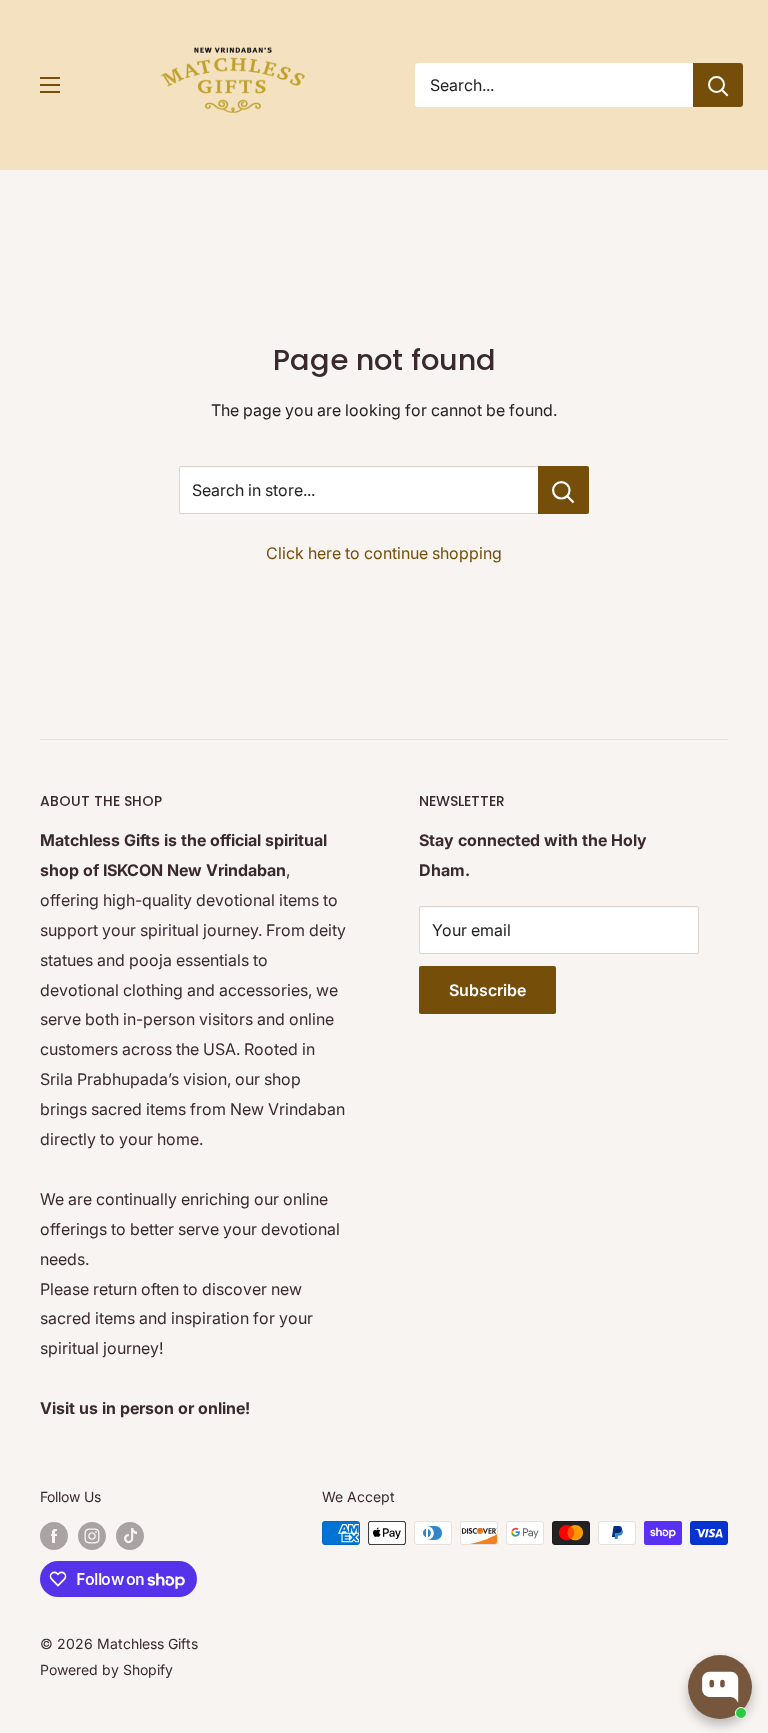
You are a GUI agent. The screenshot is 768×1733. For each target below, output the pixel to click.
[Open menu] (50, 85)
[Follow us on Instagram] (92, 1535)
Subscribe (487, 990)
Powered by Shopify (106, 1669)
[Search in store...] (563, 490)
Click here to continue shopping (384, 553)
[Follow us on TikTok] (130, 1535)
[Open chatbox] (720, 1687)
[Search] (718, 85)
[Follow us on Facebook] (54, 1535)
